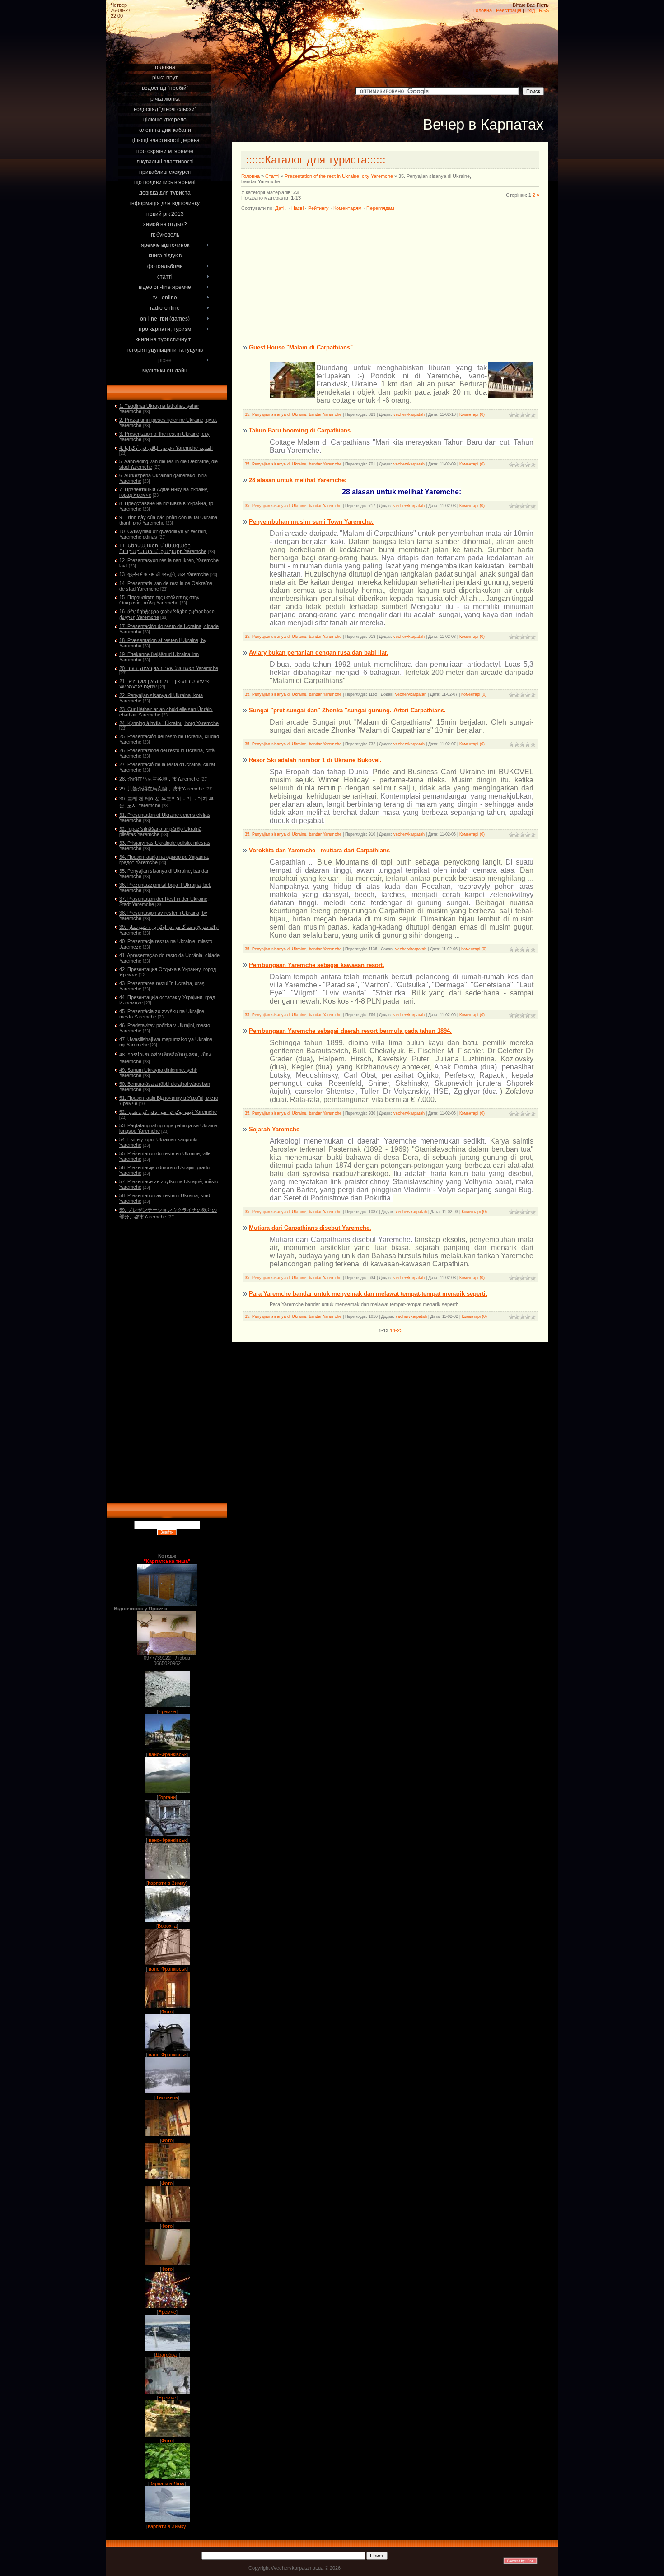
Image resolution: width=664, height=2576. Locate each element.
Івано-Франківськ (167, 1754)
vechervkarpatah (409, 414)
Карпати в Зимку (167, 1883)
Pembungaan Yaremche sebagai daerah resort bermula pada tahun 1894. (350, 1031)
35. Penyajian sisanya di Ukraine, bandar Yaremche (293, 414)
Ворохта (167, 1926)
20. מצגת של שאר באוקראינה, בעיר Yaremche (169, 668)
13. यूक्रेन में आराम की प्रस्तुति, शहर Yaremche (164, 574)
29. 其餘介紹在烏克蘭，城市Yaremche (162, 789)
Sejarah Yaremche (274, 1129)
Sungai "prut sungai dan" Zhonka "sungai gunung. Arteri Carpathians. (347, 710)
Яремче (167, 1711)
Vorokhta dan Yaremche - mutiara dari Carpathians (319, 850)
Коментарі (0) (472, 414)
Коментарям (348, 208)
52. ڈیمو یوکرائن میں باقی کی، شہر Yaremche (168, 1112)
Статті (272, 176)
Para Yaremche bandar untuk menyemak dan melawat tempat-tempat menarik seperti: (368, 1294)
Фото (167, 2012)
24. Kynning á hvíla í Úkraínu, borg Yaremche (169, 723)
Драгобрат (167, 2355)
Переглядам (380, 208)
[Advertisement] (167, 51)
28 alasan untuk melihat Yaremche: (298, 480)
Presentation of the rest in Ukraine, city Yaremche (339, 176)
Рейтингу (318, 208)
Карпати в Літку (167, 2483)
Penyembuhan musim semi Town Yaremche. (311, 522)
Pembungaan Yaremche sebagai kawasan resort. (317, 965)
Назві (297, 208)
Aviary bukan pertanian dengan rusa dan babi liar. (319, 653)
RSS (544, 10)
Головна (483, 10)
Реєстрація (509, 10)
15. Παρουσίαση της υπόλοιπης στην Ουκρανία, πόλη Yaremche (159, 600)
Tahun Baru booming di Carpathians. (301, 430)
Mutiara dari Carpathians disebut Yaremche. (310, 1228)
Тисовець (167, 2097)
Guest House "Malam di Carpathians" (301, 347)
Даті (280, 208)
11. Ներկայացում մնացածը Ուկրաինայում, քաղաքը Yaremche (163, 548)
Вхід (530, 10)
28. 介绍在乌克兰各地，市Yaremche (159, 779)
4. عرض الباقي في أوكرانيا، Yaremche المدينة (166, 448)
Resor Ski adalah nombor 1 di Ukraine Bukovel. (315, 760)
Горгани (167, 1797)
